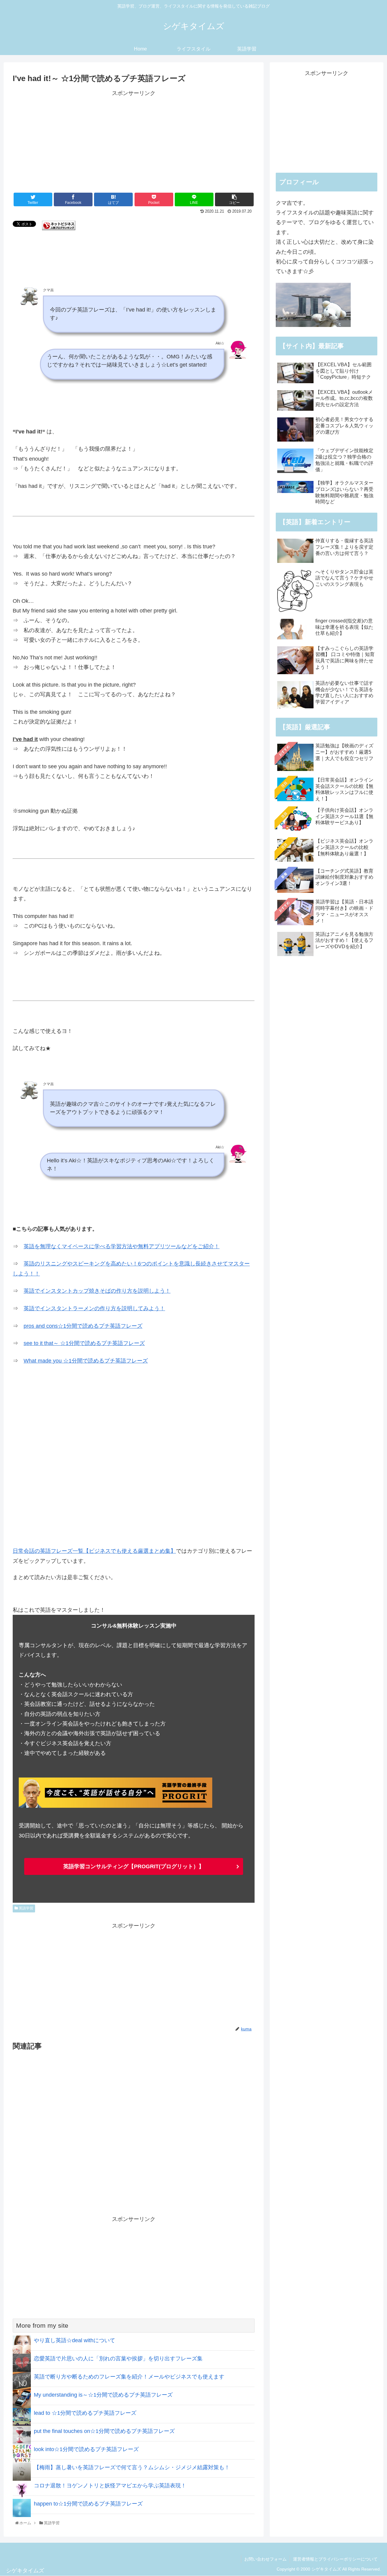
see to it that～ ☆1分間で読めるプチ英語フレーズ (84, 1343)
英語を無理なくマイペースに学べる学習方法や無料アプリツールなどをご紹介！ (122, 1246)
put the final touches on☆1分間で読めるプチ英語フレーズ (104, 2431)
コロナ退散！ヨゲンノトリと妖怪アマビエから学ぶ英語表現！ (110, 2486)
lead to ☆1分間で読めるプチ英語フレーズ (85, 2413)
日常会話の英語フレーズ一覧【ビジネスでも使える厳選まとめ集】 (94, 1551)
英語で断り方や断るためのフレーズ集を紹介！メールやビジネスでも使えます (129, 2377)
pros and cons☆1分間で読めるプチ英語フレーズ (83, 1326)
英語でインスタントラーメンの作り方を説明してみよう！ (94, 1308)
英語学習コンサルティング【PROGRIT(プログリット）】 (134, 1866)
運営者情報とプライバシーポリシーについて (335, 2559)
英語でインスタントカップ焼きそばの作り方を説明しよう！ (97, 1291)
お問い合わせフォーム (265, 2559)
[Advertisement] (134, 140)
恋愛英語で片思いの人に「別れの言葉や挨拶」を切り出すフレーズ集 (118, 2359)
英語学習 (26, 1908)
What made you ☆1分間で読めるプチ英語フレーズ (86, 1361)
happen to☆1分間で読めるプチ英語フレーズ (88, 2504)
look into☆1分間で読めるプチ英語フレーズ (86, 2449)
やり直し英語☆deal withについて (75, 2340)
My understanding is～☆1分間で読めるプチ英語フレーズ (103, 2395)
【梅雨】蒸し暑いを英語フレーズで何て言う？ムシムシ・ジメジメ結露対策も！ (132, 2467)
